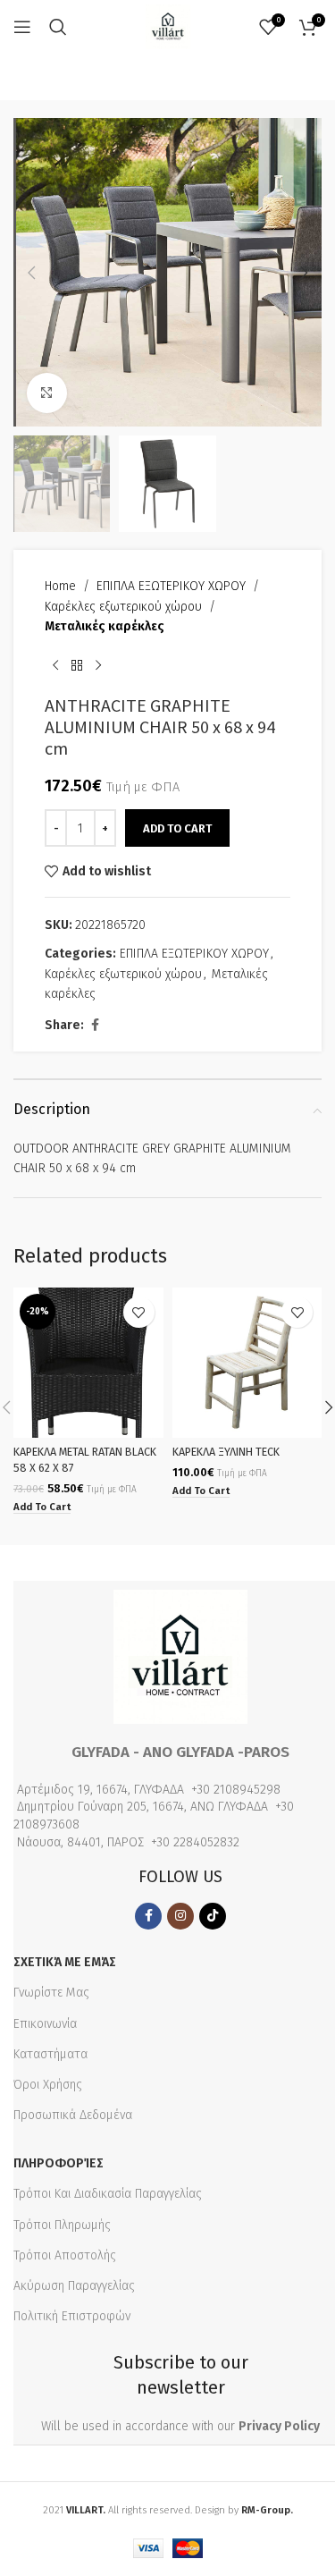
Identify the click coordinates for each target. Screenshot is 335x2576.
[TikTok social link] (213, 1916)
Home (60, 586)
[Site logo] (168, 26)
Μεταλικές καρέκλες (105, 626)
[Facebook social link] (95, 1026)
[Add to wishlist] (139, 1312)
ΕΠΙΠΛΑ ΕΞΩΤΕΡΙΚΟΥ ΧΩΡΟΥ (171, 586)
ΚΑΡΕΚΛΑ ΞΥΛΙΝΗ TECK (226, 1452)
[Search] (58, 27)
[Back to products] (77, 666)
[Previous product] (55, 666)
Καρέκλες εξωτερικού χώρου (123, 607)
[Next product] (98, 666)
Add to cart (177, 828)
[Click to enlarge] (47, 393)
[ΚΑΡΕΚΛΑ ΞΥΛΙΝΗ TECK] (247, 1363)
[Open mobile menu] (22, 27)
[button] (31, 273)
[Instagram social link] (180, 1916)
